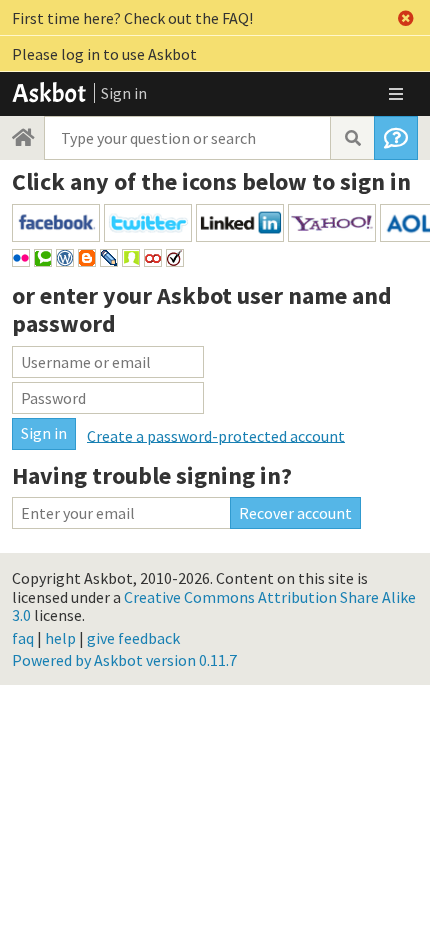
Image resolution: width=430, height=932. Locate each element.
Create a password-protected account (216, 435)
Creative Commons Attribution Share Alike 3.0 (214, 606)
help (60, 638)
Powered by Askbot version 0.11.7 (124, 660)
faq (23, 638)
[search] (352, 138)
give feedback (133, 638)
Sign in (124, 93)
